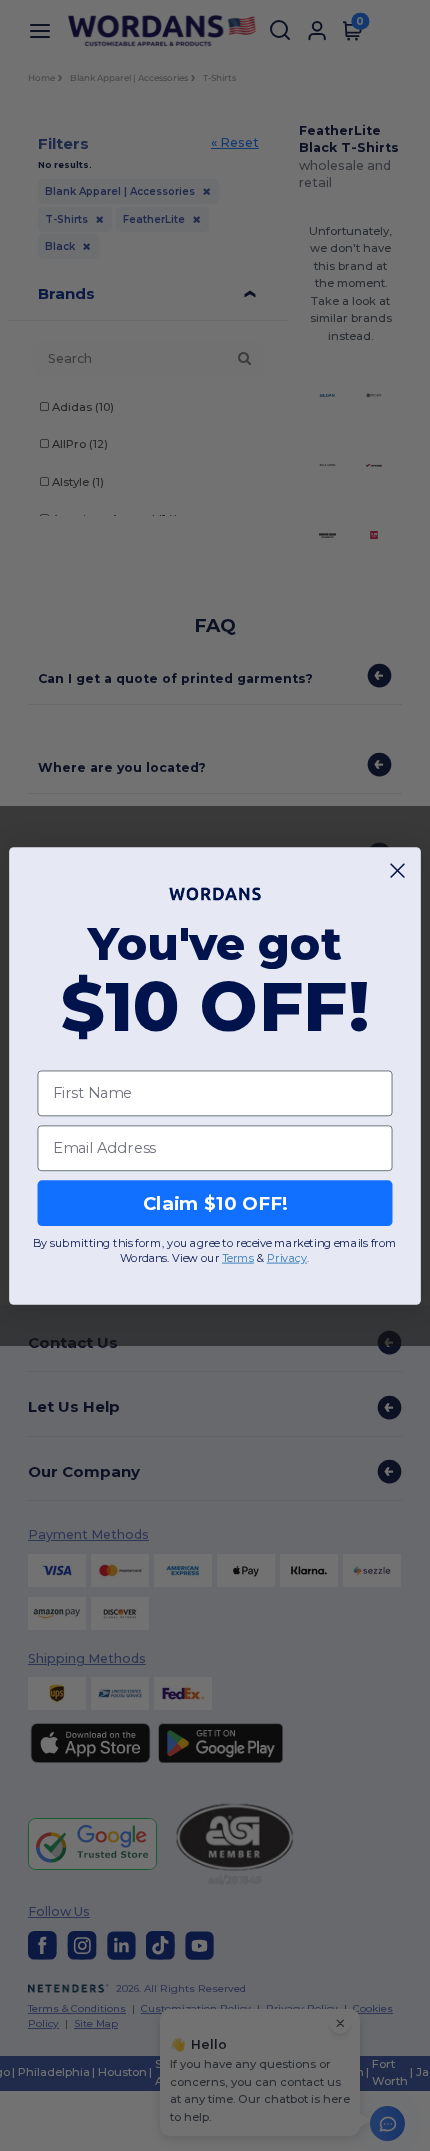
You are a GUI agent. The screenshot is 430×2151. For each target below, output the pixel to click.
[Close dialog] (398, 870)
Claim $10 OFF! (215, 1202)
